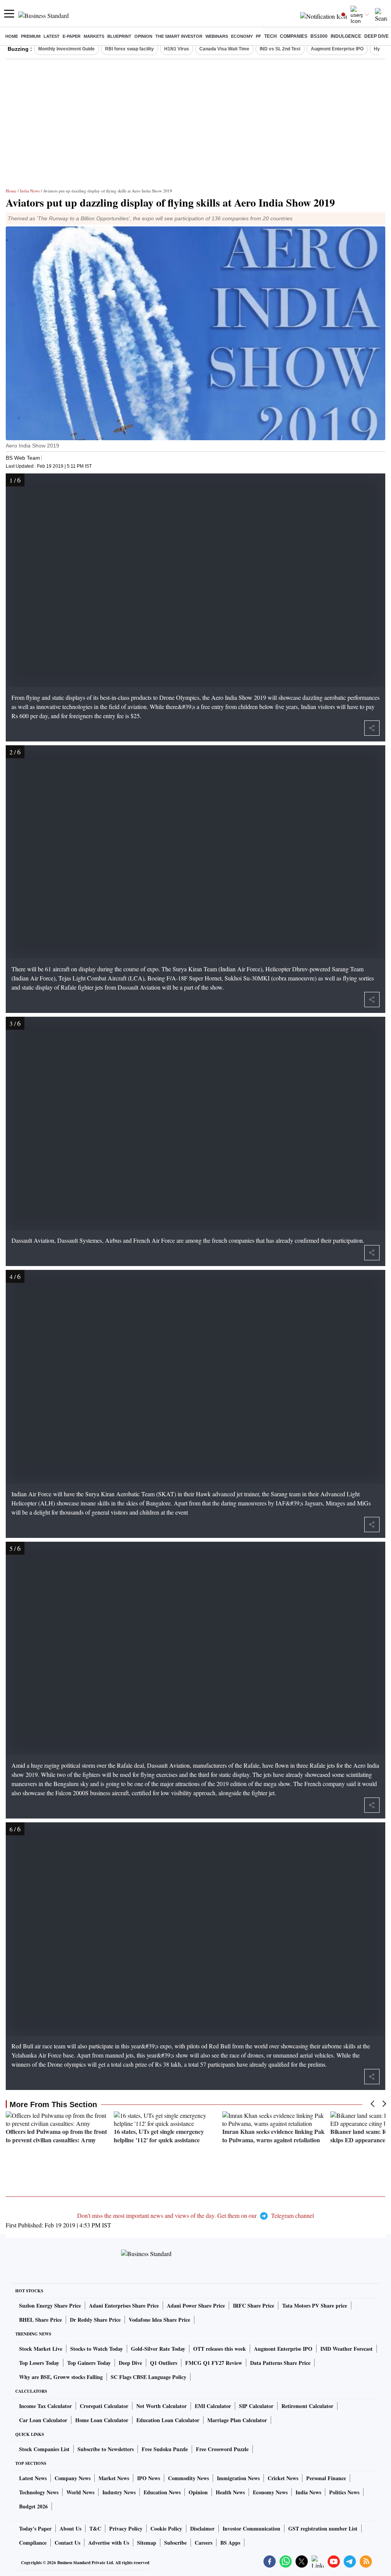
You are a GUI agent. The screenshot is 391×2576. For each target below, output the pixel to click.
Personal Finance (326, 2478)
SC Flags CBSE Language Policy (149, 2377)
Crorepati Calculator (104, 2406)
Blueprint (119, 36)
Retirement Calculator (307, 2406)
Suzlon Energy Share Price (50, 2305)
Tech (271, 36)
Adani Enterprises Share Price (124, 2305)
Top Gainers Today (89, 2363)
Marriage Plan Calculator (237, 2420)
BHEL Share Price (40, 2320)
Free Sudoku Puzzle (165, 2449)
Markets (94, 36)
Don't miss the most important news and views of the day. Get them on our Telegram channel (195, 2215)
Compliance (33, 2543)
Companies (294, 36)
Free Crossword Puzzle (222, 2449)
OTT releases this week (220, 2349)
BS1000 (319, 36)
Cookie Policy (166, 2528)
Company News (73, 2478)
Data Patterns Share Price (280, 2363)
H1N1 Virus (177, 49)
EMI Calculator (213, 2406)
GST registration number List (323, 2528)
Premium (31, 36)
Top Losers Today (39, 2363)
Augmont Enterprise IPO (337, 49)
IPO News (149, 2478)
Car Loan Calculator (43, 2420)
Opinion (143, 36)
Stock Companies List (44, 2449)
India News (30, 191)
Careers (204, 2543)
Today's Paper (35, 2528)
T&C (95, 2528)
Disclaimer (202, 2528)
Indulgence (346, 36)
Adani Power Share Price (196, 2305)
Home (12, 36)
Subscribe (175, 2543)
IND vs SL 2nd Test (280, 49)
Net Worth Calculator (162, 2406)
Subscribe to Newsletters (106, 2449)
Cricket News (283, 2478)
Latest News (33, 2478)
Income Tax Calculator (45, 2406)
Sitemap (147, 2543)
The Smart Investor (179, 36)
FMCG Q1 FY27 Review (214, 2363)
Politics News (344, 2492)
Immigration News (238, 2478)
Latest (52, 36)
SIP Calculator (256, 2406)
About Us (70, 2528)
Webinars (217, 36)
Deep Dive (376, 36)
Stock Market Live (41, 2349)
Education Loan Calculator (168, 2420)
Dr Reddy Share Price (95, 2320)
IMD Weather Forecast (347, 2349)
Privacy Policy (126, 2528)
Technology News (39, 2492)
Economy (242, 36)
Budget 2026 (33, 2506)
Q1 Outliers (164, 2363)
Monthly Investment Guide (66, 49)
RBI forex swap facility (129, 49)
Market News (114, 2478)
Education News (162, 2492)
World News (80, 2492)
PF (259, 36)
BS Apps (230, 2543)
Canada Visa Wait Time (224, 49)
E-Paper (72, 36)
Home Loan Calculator (102, 2420)
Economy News (270, 2492)
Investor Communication (251, 2528)
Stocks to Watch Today (97, 2349)
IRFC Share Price (254, 2305)
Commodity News (188, 2478)
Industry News (119, 2492)
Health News (230, 2492)
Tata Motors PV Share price (315, 2305)
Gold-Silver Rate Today (158, 2349)
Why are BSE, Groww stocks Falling (61, 2377)
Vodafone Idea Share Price (159, 2320)
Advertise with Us (109, 2543)
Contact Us (67, 2543)
